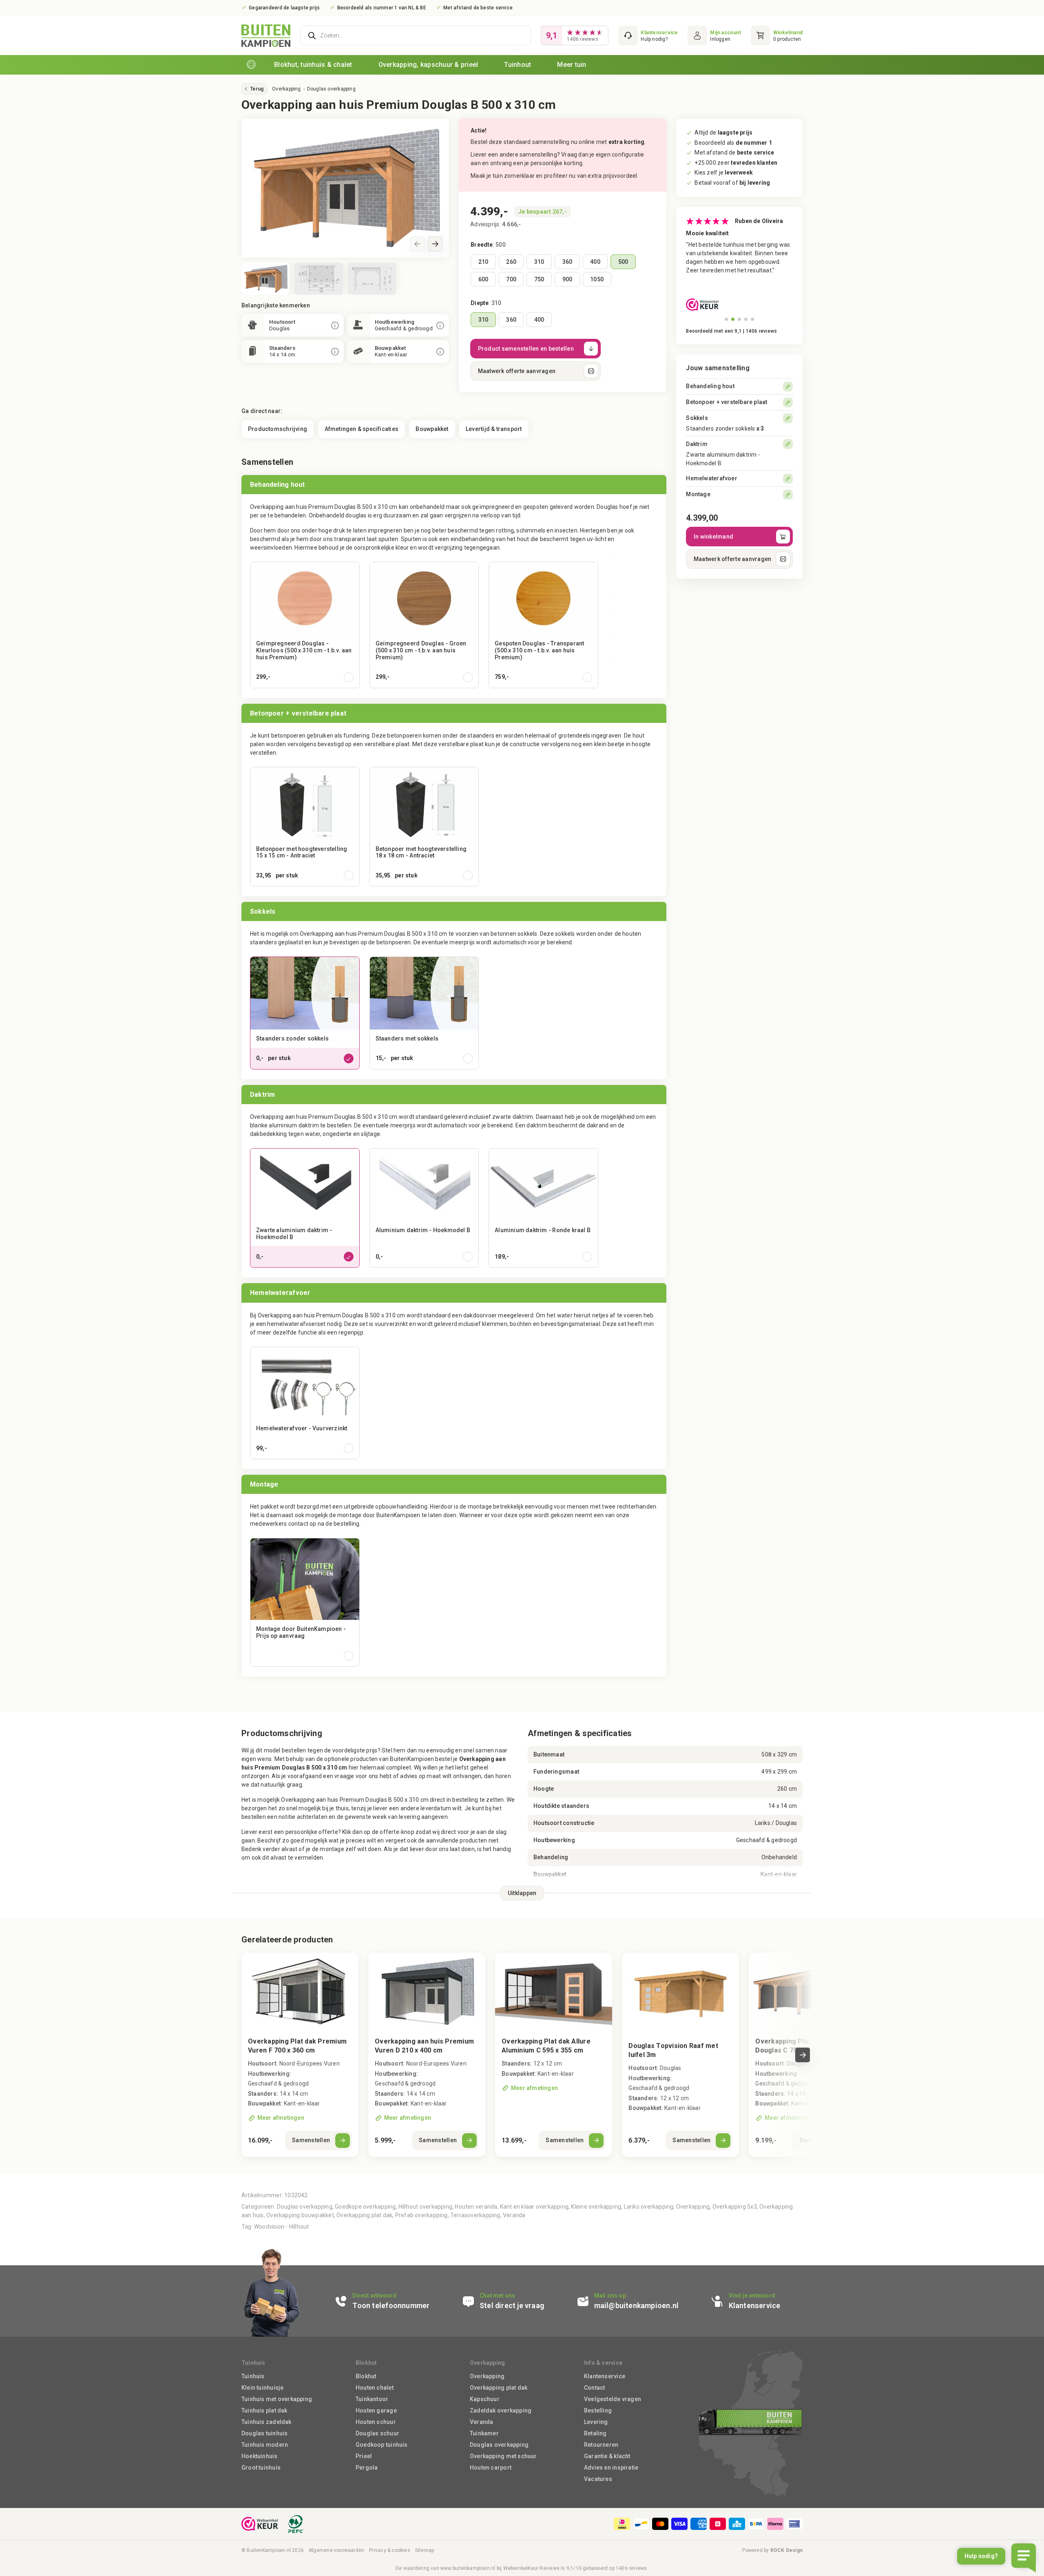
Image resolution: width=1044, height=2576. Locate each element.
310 (539, 262)
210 (483, 262)
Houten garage (376, 2410)
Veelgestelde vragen (613, 2399)
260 (511, 262)
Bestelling (598, 2410)
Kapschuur (485, 2399)
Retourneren (601, 2445)
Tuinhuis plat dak (264, 2410)
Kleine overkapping (596, 2207)
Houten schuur (376, 2422)
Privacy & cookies (390, 2550)
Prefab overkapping (421, 2215)
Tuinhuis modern (265, 2445)
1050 (597, 279)
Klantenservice (605, 2376)
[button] (435, 244)
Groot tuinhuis (261, 2468)
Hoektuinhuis (260, 2456)
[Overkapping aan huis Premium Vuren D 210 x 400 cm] (427, 2055)
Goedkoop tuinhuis (382, 2445)
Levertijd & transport (494, 429)
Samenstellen (311, 2140)
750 (539, 279)
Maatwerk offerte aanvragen (517, 371)
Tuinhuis (253, 2376)
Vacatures (598, 2479)
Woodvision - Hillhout (281, 2227)
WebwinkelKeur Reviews (531, 2568)
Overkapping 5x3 (735, 2207)
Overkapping (286, 89)
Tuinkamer (484, 2433)
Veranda (514, 2215)
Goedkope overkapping (365, 2207)
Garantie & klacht (607, 2456)
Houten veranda (476, 2207)
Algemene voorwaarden (336, 2550)
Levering (596, 2422)
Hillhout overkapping (425, 2207)
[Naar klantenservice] (648, 35)
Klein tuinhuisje (262, 2388)
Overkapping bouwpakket (300, 2215)
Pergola (367, 2468)
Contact (594, 2388)
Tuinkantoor (372, 2399)
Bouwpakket (432, 429)
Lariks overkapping (649, 2207)
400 (595, 262)
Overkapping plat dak (364, 2215)
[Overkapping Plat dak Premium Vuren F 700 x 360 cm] (300, 2055)
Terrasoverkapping (475, 2215)
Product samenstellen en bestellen (526, 349)
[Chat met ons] (514, 2301)
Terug (257, 89)
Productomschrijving (278, 429)
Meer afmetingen (281, 2118)
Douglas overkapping (331, 89)
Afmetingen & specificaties (362, 429)
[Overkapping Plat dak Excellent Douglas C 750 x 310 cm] (807, 1992)
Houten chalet (375, 2388)
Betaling (595, 2433)
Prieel (364, 2456)
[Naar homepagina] (251, 65)
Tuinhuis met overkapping (277, 2399)
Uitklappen (522, 1893)
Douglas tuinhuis (264, 2433)
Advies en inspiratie (611, 2468)
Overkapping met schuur (503, 2456)
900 (567, 279)
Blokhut (366, 2376)
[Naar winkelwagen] (777, 35)
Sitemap (425, 2550)
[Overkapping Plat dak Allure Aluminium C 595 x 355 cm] (554, 2055)
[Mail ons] (639, 2301)
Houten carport (491, 2468)
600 (483, 279)
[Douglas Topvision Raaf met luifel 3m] (680, 2055)
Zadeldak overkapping (501, 2410)
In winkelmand (713, 537)
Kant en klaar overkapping (534, 2207)
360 (567, 262)
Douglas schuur (377, 2433)
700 (511, 279)
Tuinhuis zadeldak (267, 2422)
